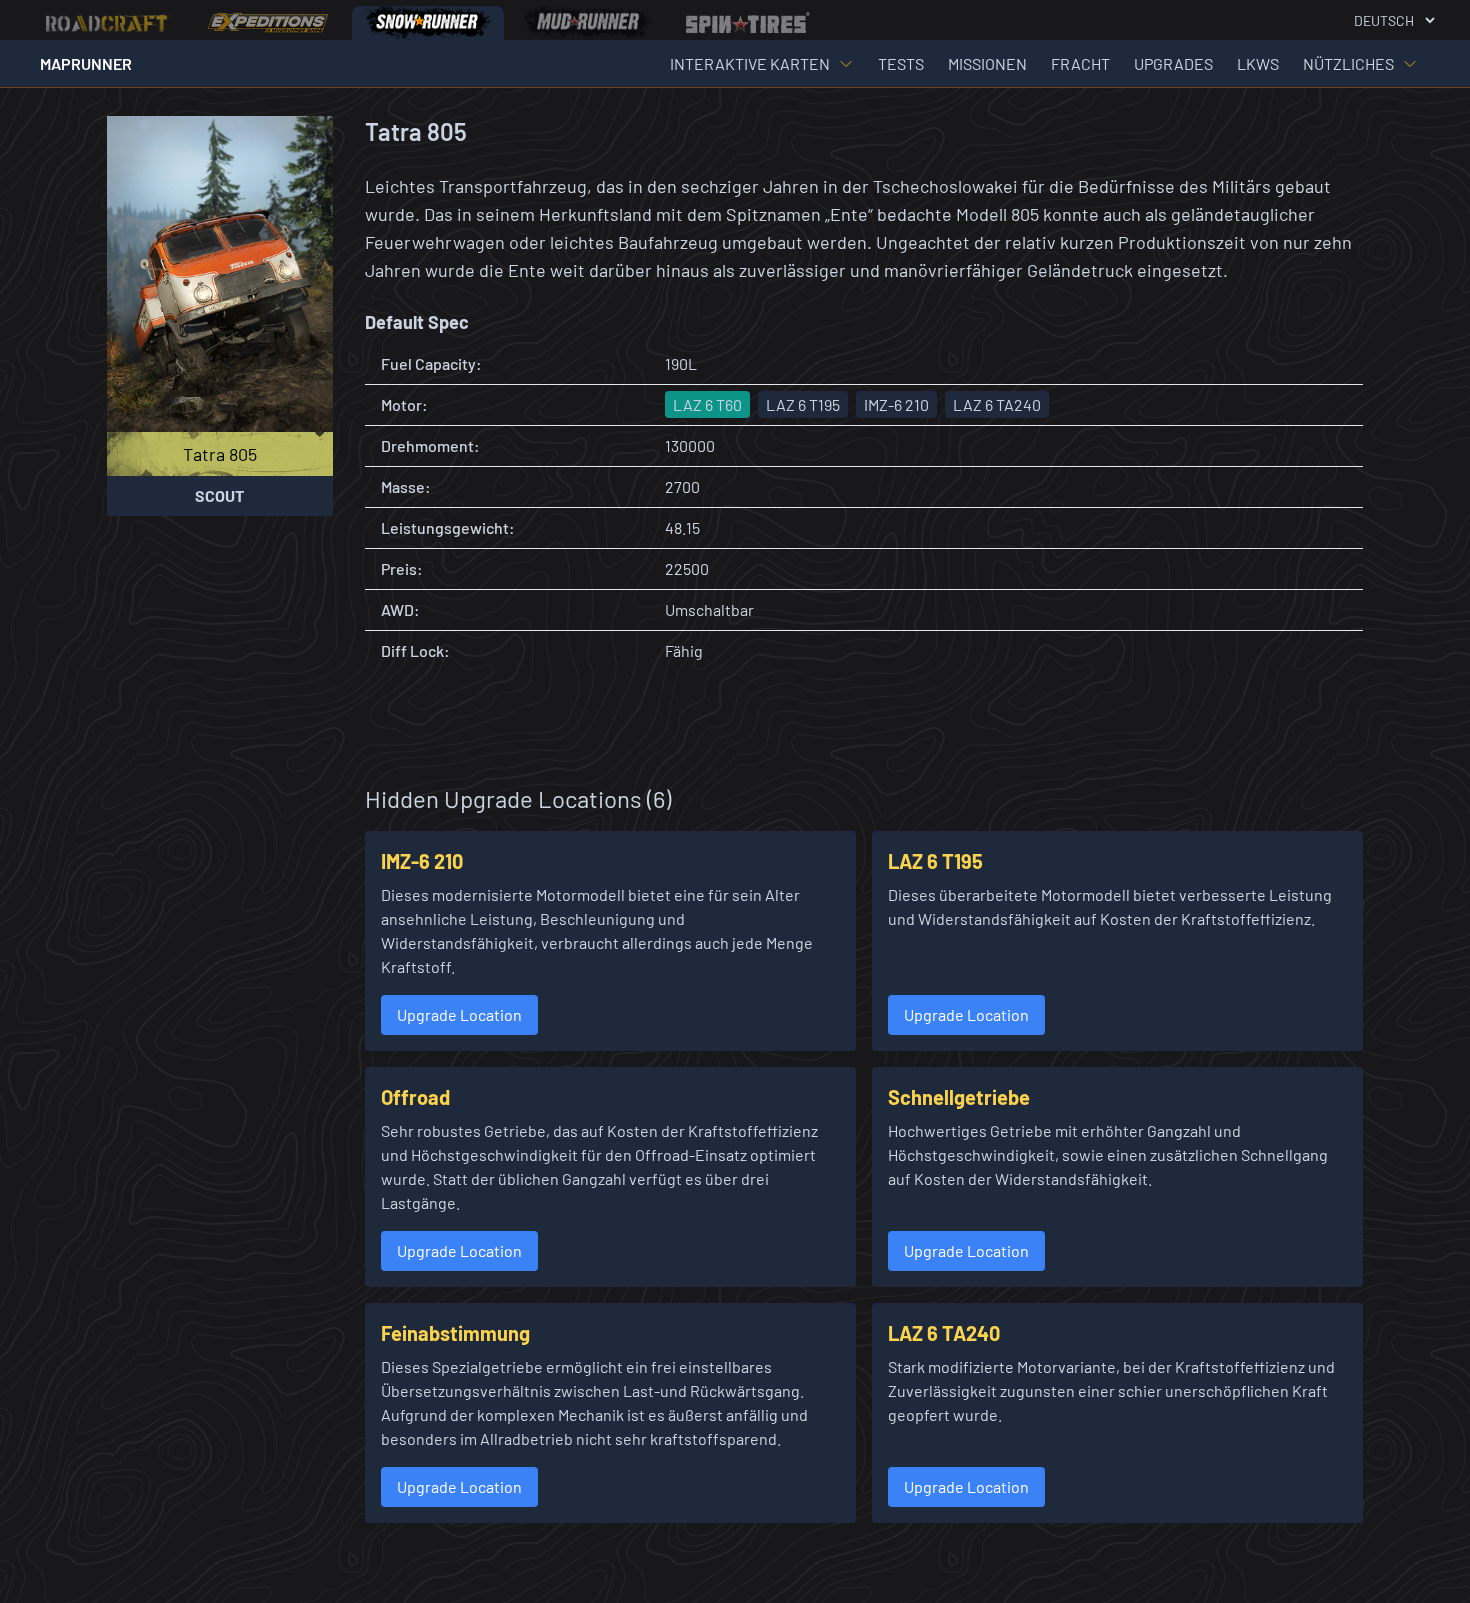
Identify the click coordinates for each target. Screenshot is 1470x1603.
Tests (901, 63)
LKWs (1258, 63)
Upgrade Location (459, 1014)
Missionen (987, 63)
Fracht (1080, 63)
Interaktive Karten (750, 63)
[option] (108, 23)
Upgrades (1173, 63)
